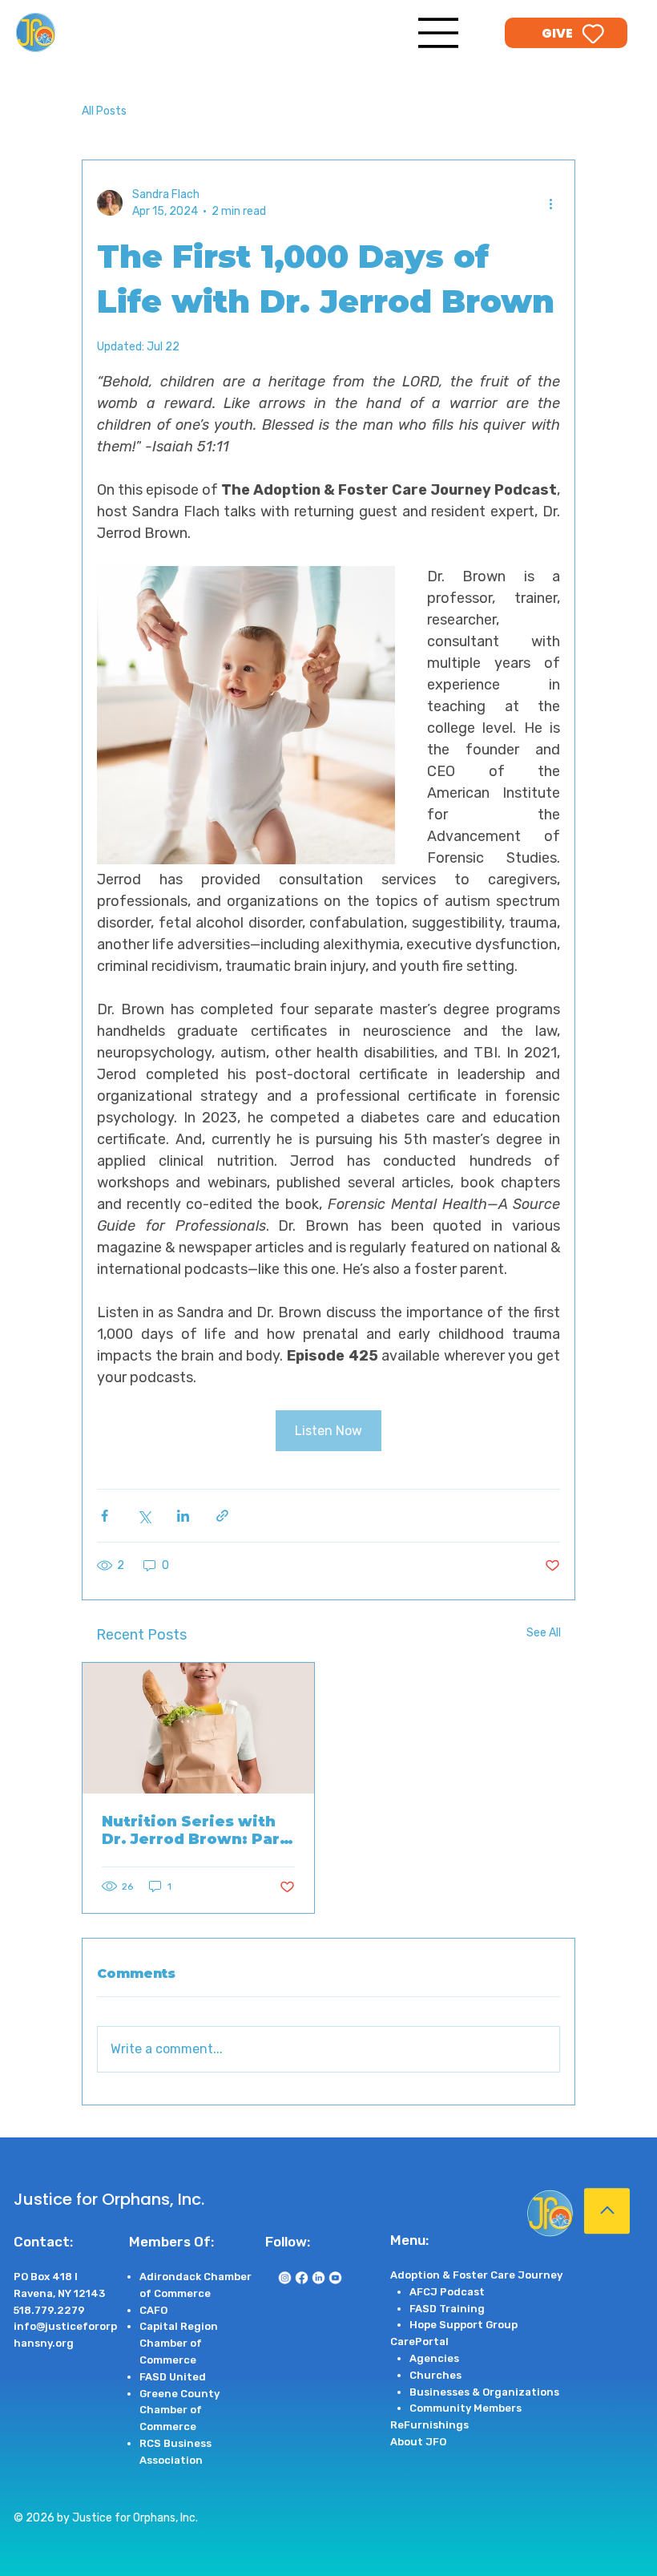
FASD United (173, 2377)
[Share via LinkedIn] (183, 1516)
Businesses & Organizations (484, 2392)
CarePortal (419, 2341)
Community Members (466, 2408)
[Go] (607, 2211)
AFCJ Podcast (447, 2292)
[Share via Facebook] (105, 1516)
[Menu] (439, 33)
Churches (435, 2375)
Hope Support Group (464, 2325)
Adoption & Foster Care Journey (476, 2275)
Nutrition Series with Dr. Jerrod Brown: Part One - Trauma (194, 1830)
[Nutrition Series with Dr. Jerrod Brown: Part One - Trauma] (198, 1728)
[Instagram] (285, 2277)
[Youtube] (335, 2277)
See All (544, 1633)
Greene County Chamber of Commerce (179, 2410)
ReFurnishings (429, 2425)
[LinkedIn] (318, 2277)
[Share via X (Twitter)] (144, 1516)
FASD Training (447, 2309)
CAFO (153, 2310)
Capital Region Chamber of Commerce (179, 2343)
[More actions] (550, 203)
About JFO (418, 2442)
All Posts (104, 111)
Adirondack (171, 2277)
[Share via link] (222, 1516)
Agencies (434, 2358)
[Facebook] (302, 2277)
